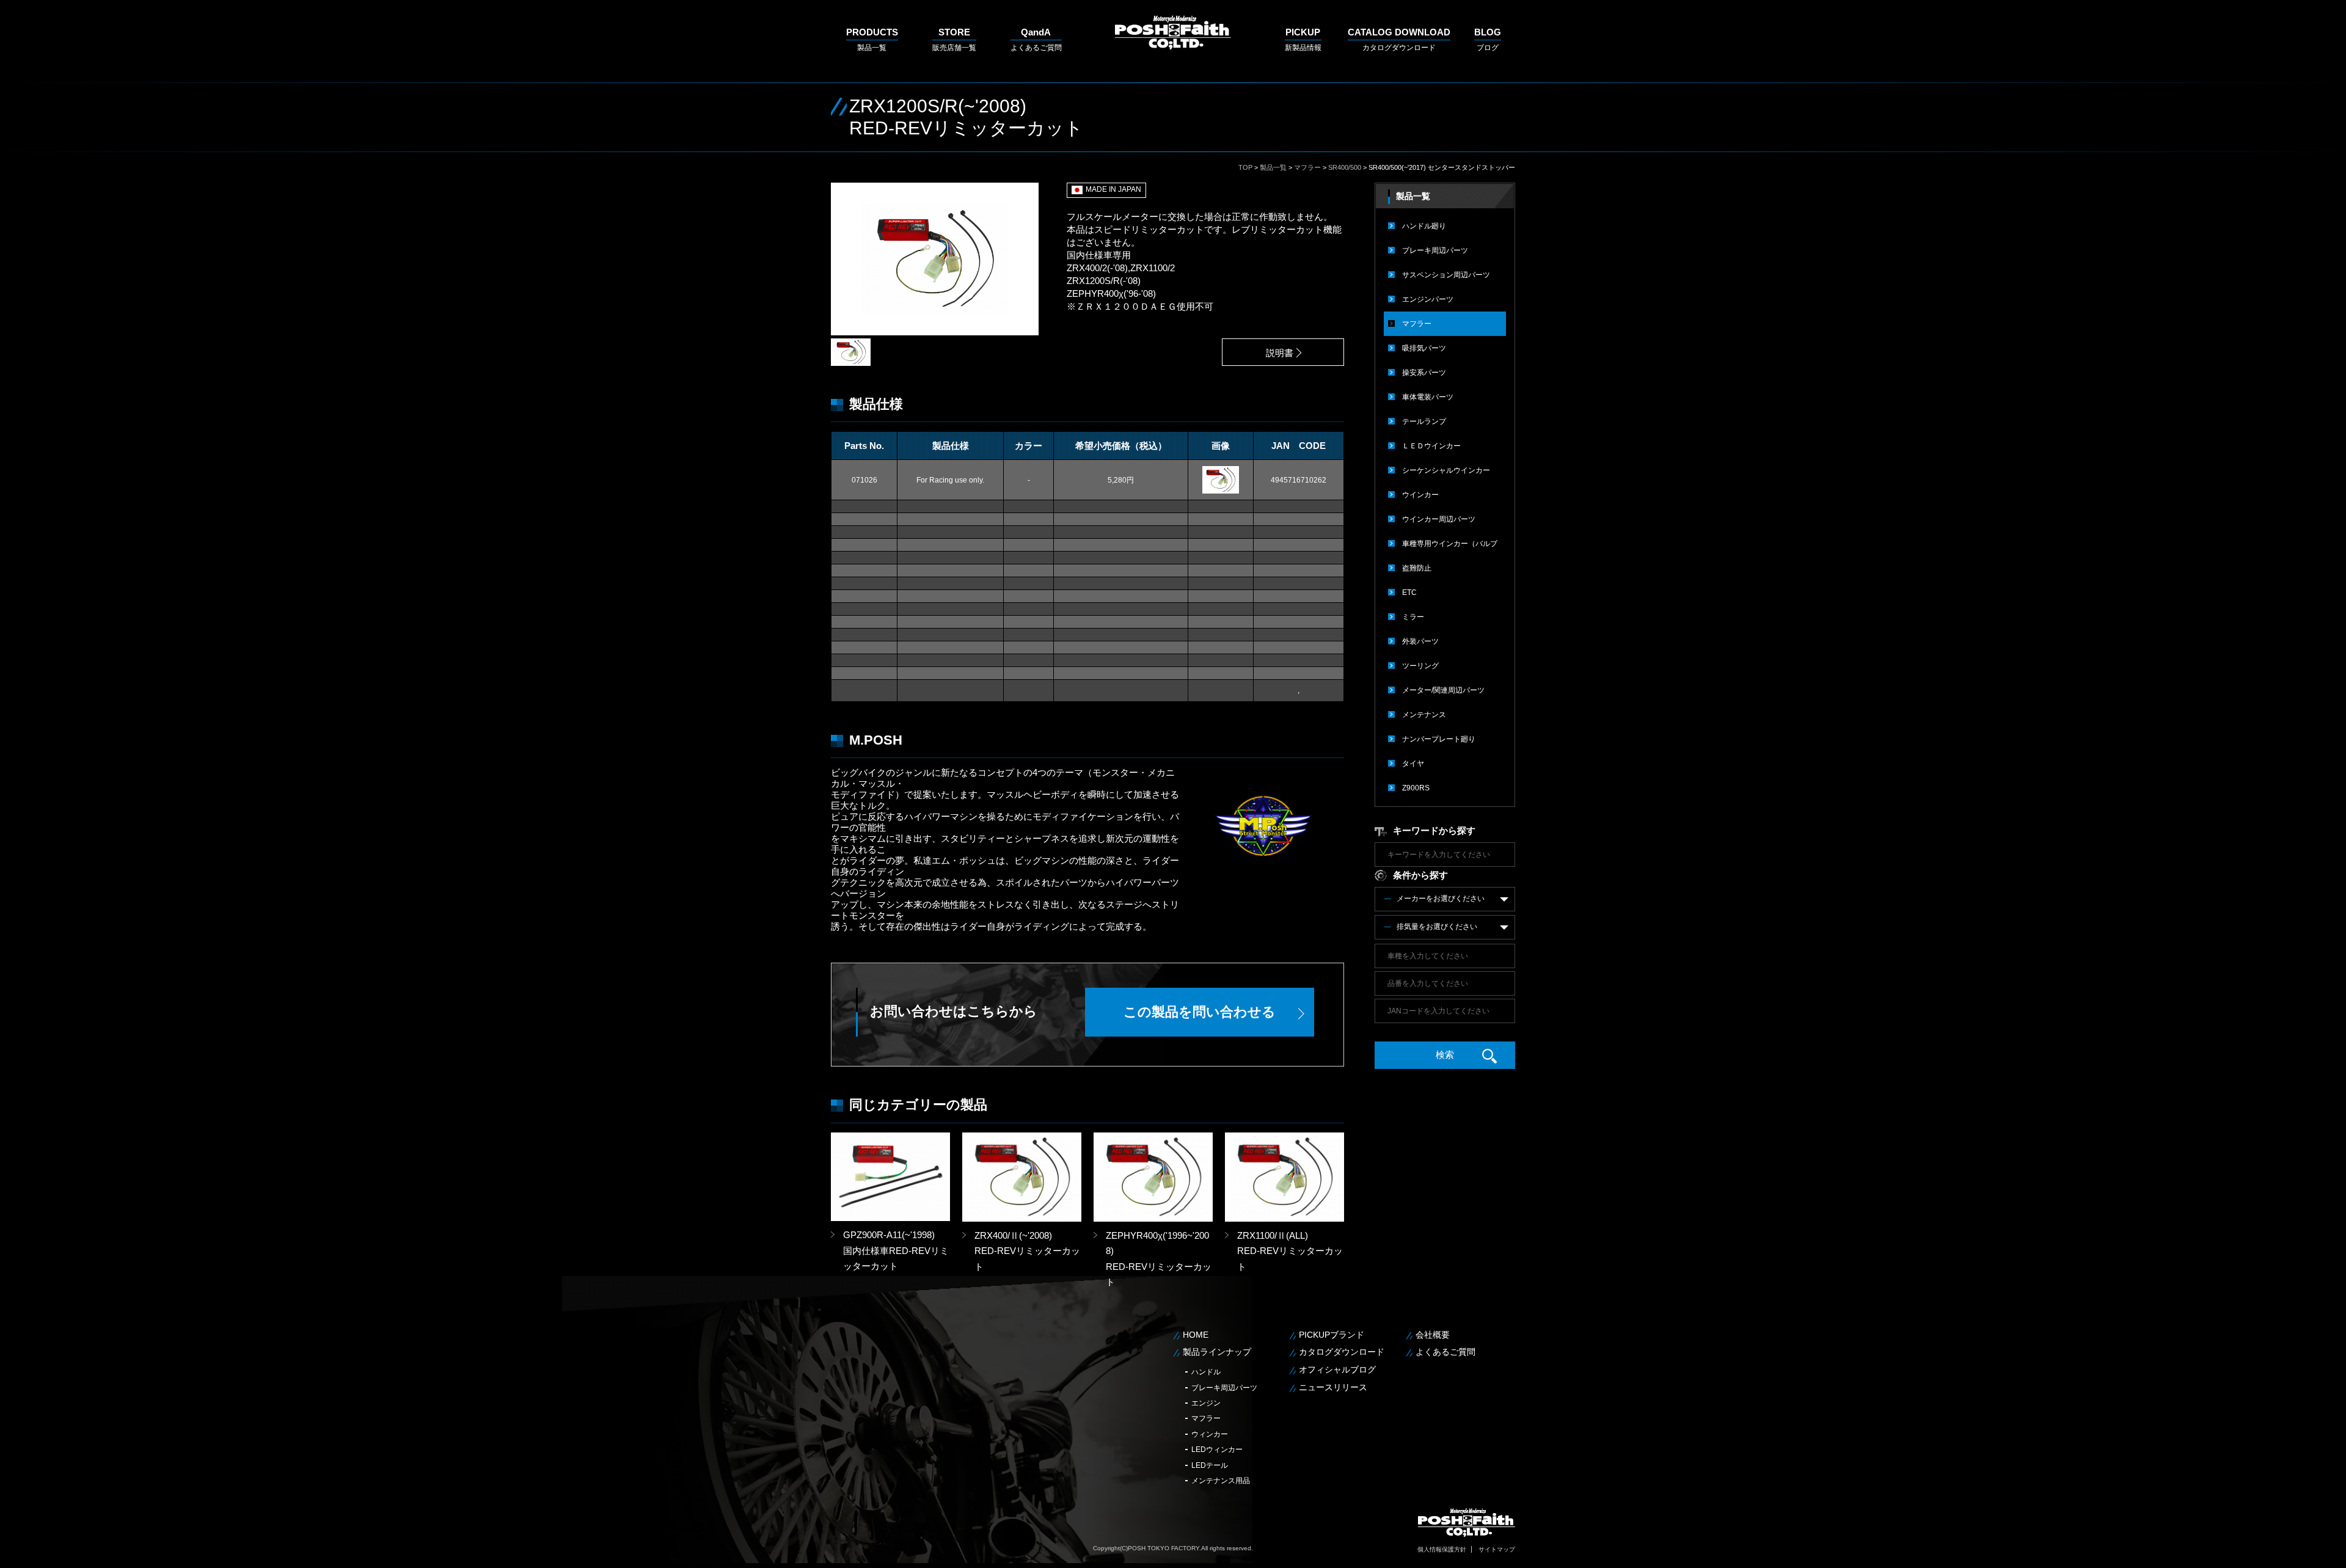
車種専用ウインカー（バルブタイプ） (1450, 548)
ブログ (1488, 39)
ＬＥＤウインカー (1431, 446)
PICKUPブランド (1332, 1335)
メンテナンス (1424, 715)
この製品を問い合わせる (1200, 1012)
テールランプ (1424, 421)
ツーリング (1420, 666)
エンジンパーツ (1428, 299)
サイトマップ (1497, 1549)
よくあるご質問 (1036, 39)
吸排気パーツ (1424, 348)
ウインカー (1420, 495)
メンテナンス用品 (1221, 1481)
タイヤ (1413, 764)
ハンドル (1206, 1372)
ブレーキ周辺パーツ (1435, 250)
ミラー (1413, 617)
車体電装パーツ (1428, 397)
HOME (1196, 1335)
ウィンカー (1210, 1434)
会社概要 (1433, 1335)
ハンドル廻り (1424, 226)
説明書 (1280, 353)
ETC (1409, 593)
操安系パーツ (1424, 373)
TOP (1245, 167)
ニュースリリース (1333, 1387)
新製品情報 (1303, 39)
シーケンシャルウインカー (1446, 470)
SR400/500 (1345, 167)
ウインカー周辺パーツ (1439, 519)
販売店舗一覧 (954, 39)
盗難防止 (1417, 568)
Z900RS (1416, 788)
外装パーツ (1420, 641)
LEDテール (1210, 1465)
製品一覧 (872, 39)
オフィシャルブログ (1337, 1369)
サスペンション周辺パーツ (1446, 275)
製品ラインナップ (1217, 1352)
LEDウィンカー (1217, 1449)
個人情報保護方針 (1442, 1549)
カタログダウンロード (1399, 39)
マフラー (1307, 167)
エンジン (1206, 1403)
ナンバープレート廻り (1439, 739)
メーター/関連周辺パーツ (1443, 690)
